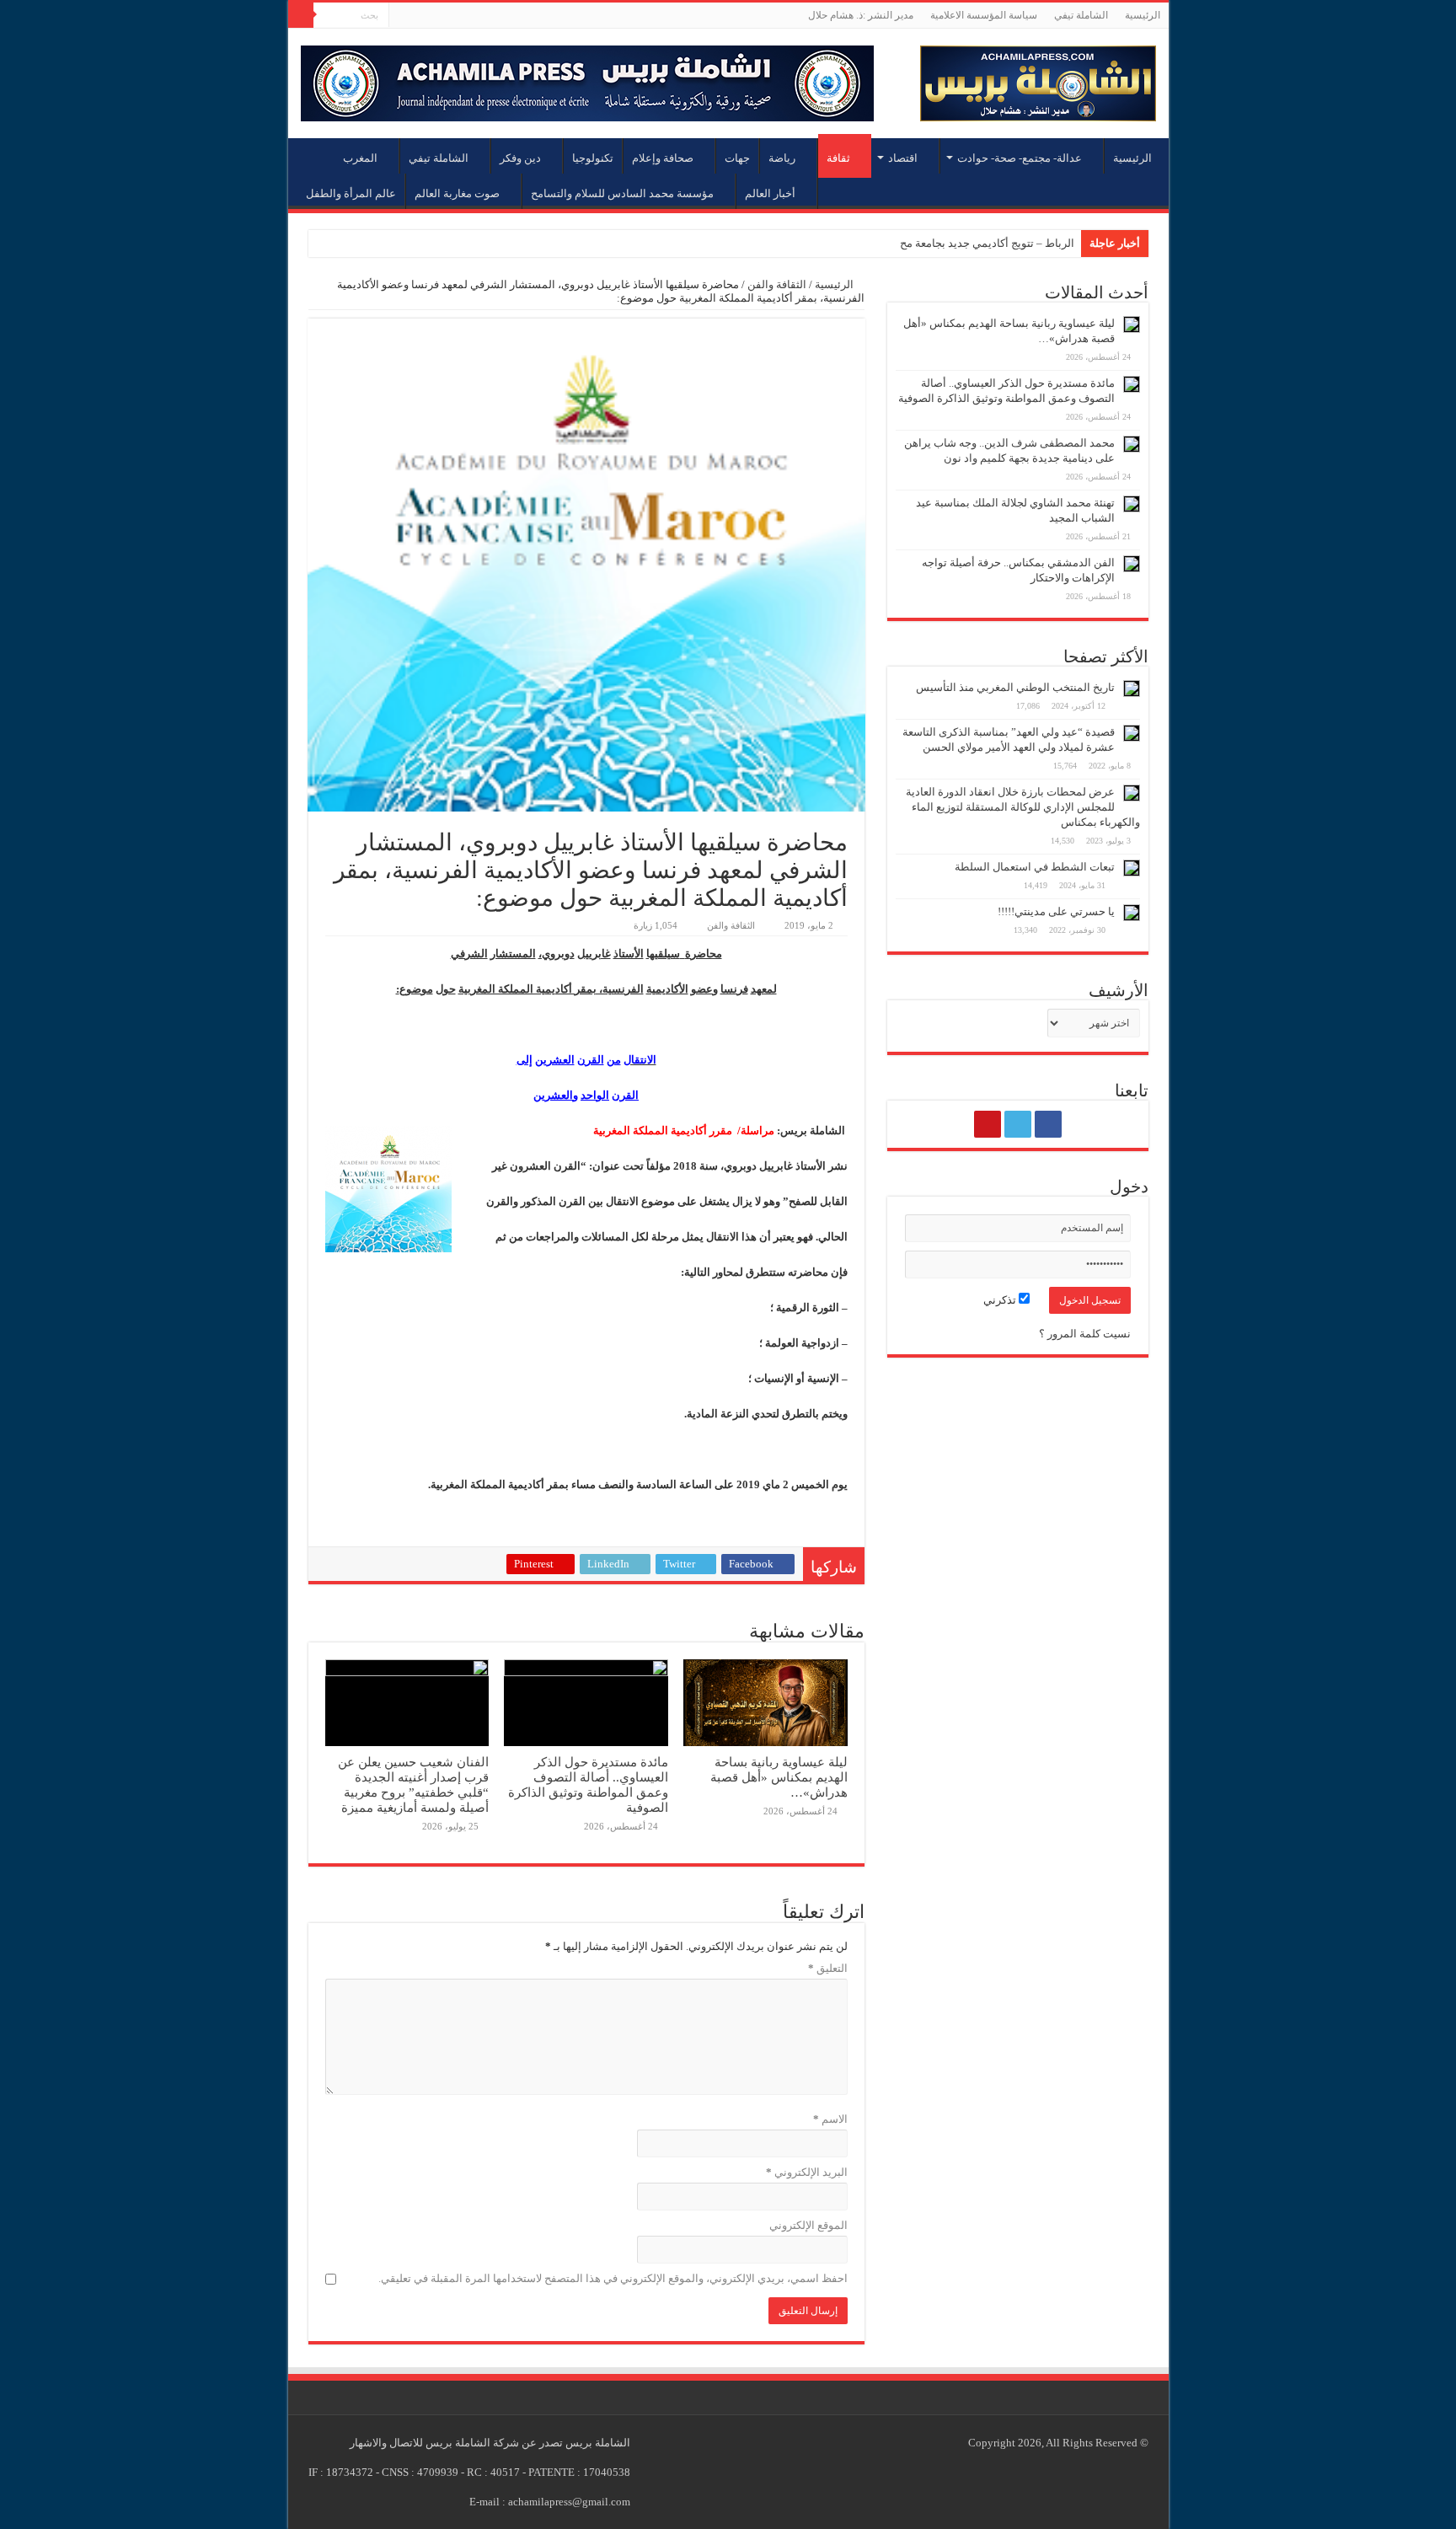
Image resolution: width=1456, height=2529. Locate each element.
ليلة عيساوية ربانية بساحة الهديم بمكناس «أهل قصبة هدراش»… (779, 1777)
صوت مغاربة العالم (457, 193)
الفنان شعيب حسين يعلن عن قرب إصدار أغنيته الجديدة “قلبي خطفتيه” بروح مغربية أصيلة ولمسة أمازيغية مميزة (413, 1784)
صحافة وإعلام (663, 158)
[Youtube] (401, 16)
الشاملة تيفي (1081, 15)
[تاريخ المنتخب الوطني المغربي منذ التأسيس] (1132, 689)
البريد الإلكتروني (807, 2172)
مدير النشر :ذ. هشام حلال (861, 15)
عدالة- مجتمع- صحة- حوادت (1020, 158)
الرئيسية (1143, 15)
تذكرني (1001, 1300)
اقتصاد (903, 158)
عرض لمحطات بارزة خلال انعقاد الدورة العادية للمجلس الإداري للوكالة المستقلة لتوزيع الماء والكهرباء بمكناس (1023, 807)
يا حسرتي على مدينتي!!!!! (1056, 911)
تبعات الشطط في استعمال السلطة (1035, 867)
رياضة (782, 158)
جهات (737, 158)
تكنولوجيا (593, 158)
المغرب (360, 158)
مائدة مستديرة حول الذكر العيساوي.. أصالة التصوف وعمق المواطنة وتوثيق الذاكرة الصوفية (588, 1784)
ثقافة (838, 158)
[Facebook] (434, 16)
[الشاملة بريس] (1038, 80)
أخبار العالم (770, 193)
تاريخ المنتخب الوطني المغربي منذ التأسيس (1015, 687)
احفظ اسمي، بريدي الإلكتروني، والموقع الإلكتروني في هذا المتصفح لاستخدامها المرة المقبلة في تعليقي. (613, 2278)
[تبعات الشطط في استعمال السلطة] (1132, 868)
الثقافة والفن (777, 284)
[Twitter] (418, 16)
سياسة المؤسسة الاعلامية (984, 15)
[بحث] (301, 15)
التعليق (828, 1968)
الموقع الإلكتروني (808, 2225)
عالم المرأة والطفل (351, 193)
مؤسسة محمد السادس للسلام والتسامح (622, 193)
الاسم (830, 2119)
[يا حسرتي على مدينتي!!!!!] (1132, 913)
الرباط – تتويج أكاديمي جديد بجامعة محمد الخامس (961, 243)
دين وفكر (520, 158)
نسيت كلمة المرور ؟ (1085, 1334)
